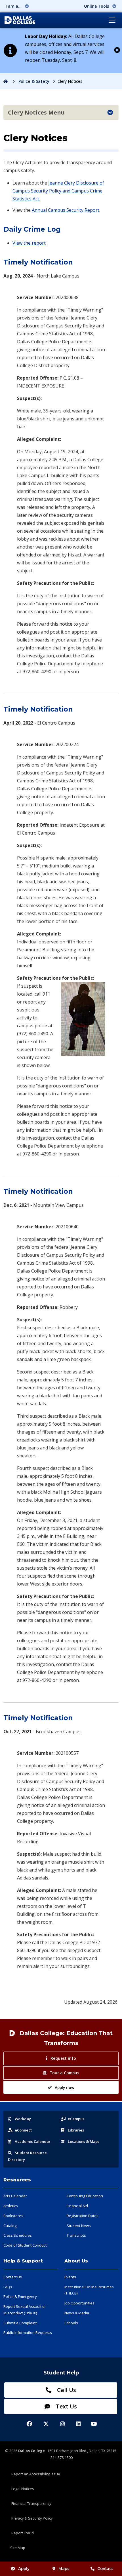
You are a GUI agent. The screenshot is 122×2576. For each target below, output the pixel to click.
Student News (79, 2226)
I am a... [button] (14, 6)
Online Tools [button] (97, 6)
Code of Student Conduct (25, 2245)
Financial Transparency (31, 2503)
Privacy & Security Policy (32, 2518)
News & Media (77, 2313)
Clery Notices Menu (36, 112)
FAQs (8, 2287)
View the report (29, 243)
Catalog (10, 2226)
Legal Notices (23, 2489)
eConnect (23, 2130)
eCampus (76, 2119)
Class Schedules (18, 2235)
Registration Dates (83, 2216)
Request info (63, 2058)
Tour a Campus (64, 2073)
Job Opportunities (79, 2303)
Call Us (66, 2390)
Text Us (66, 2406)
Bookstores (13, 2216)
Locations (84, 2141)
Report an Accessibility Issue (36, 2474)
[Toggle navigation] (112, 20)
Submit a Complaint (20, 2323)
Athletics (11, 2206)
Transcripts (76, 2235)
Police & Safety (34, 81)
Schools (71, 2323)
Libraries (76, 2130)
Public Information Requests (28, 2332)
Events (70, 2277)
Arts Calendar (15, 2196)
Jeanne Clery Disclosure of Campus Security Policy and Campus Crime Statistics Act (58, 191)
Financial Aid (77, 2206)
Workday (23, 2119)
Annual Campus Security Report (66, 210)
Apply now (65, 2087)
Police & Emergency (20, 2296)
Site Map (18, 2548)
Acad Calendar (33, 2141)
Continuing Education (85, 2196)
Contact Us (13, 2277)
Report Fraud (23, 2533)
